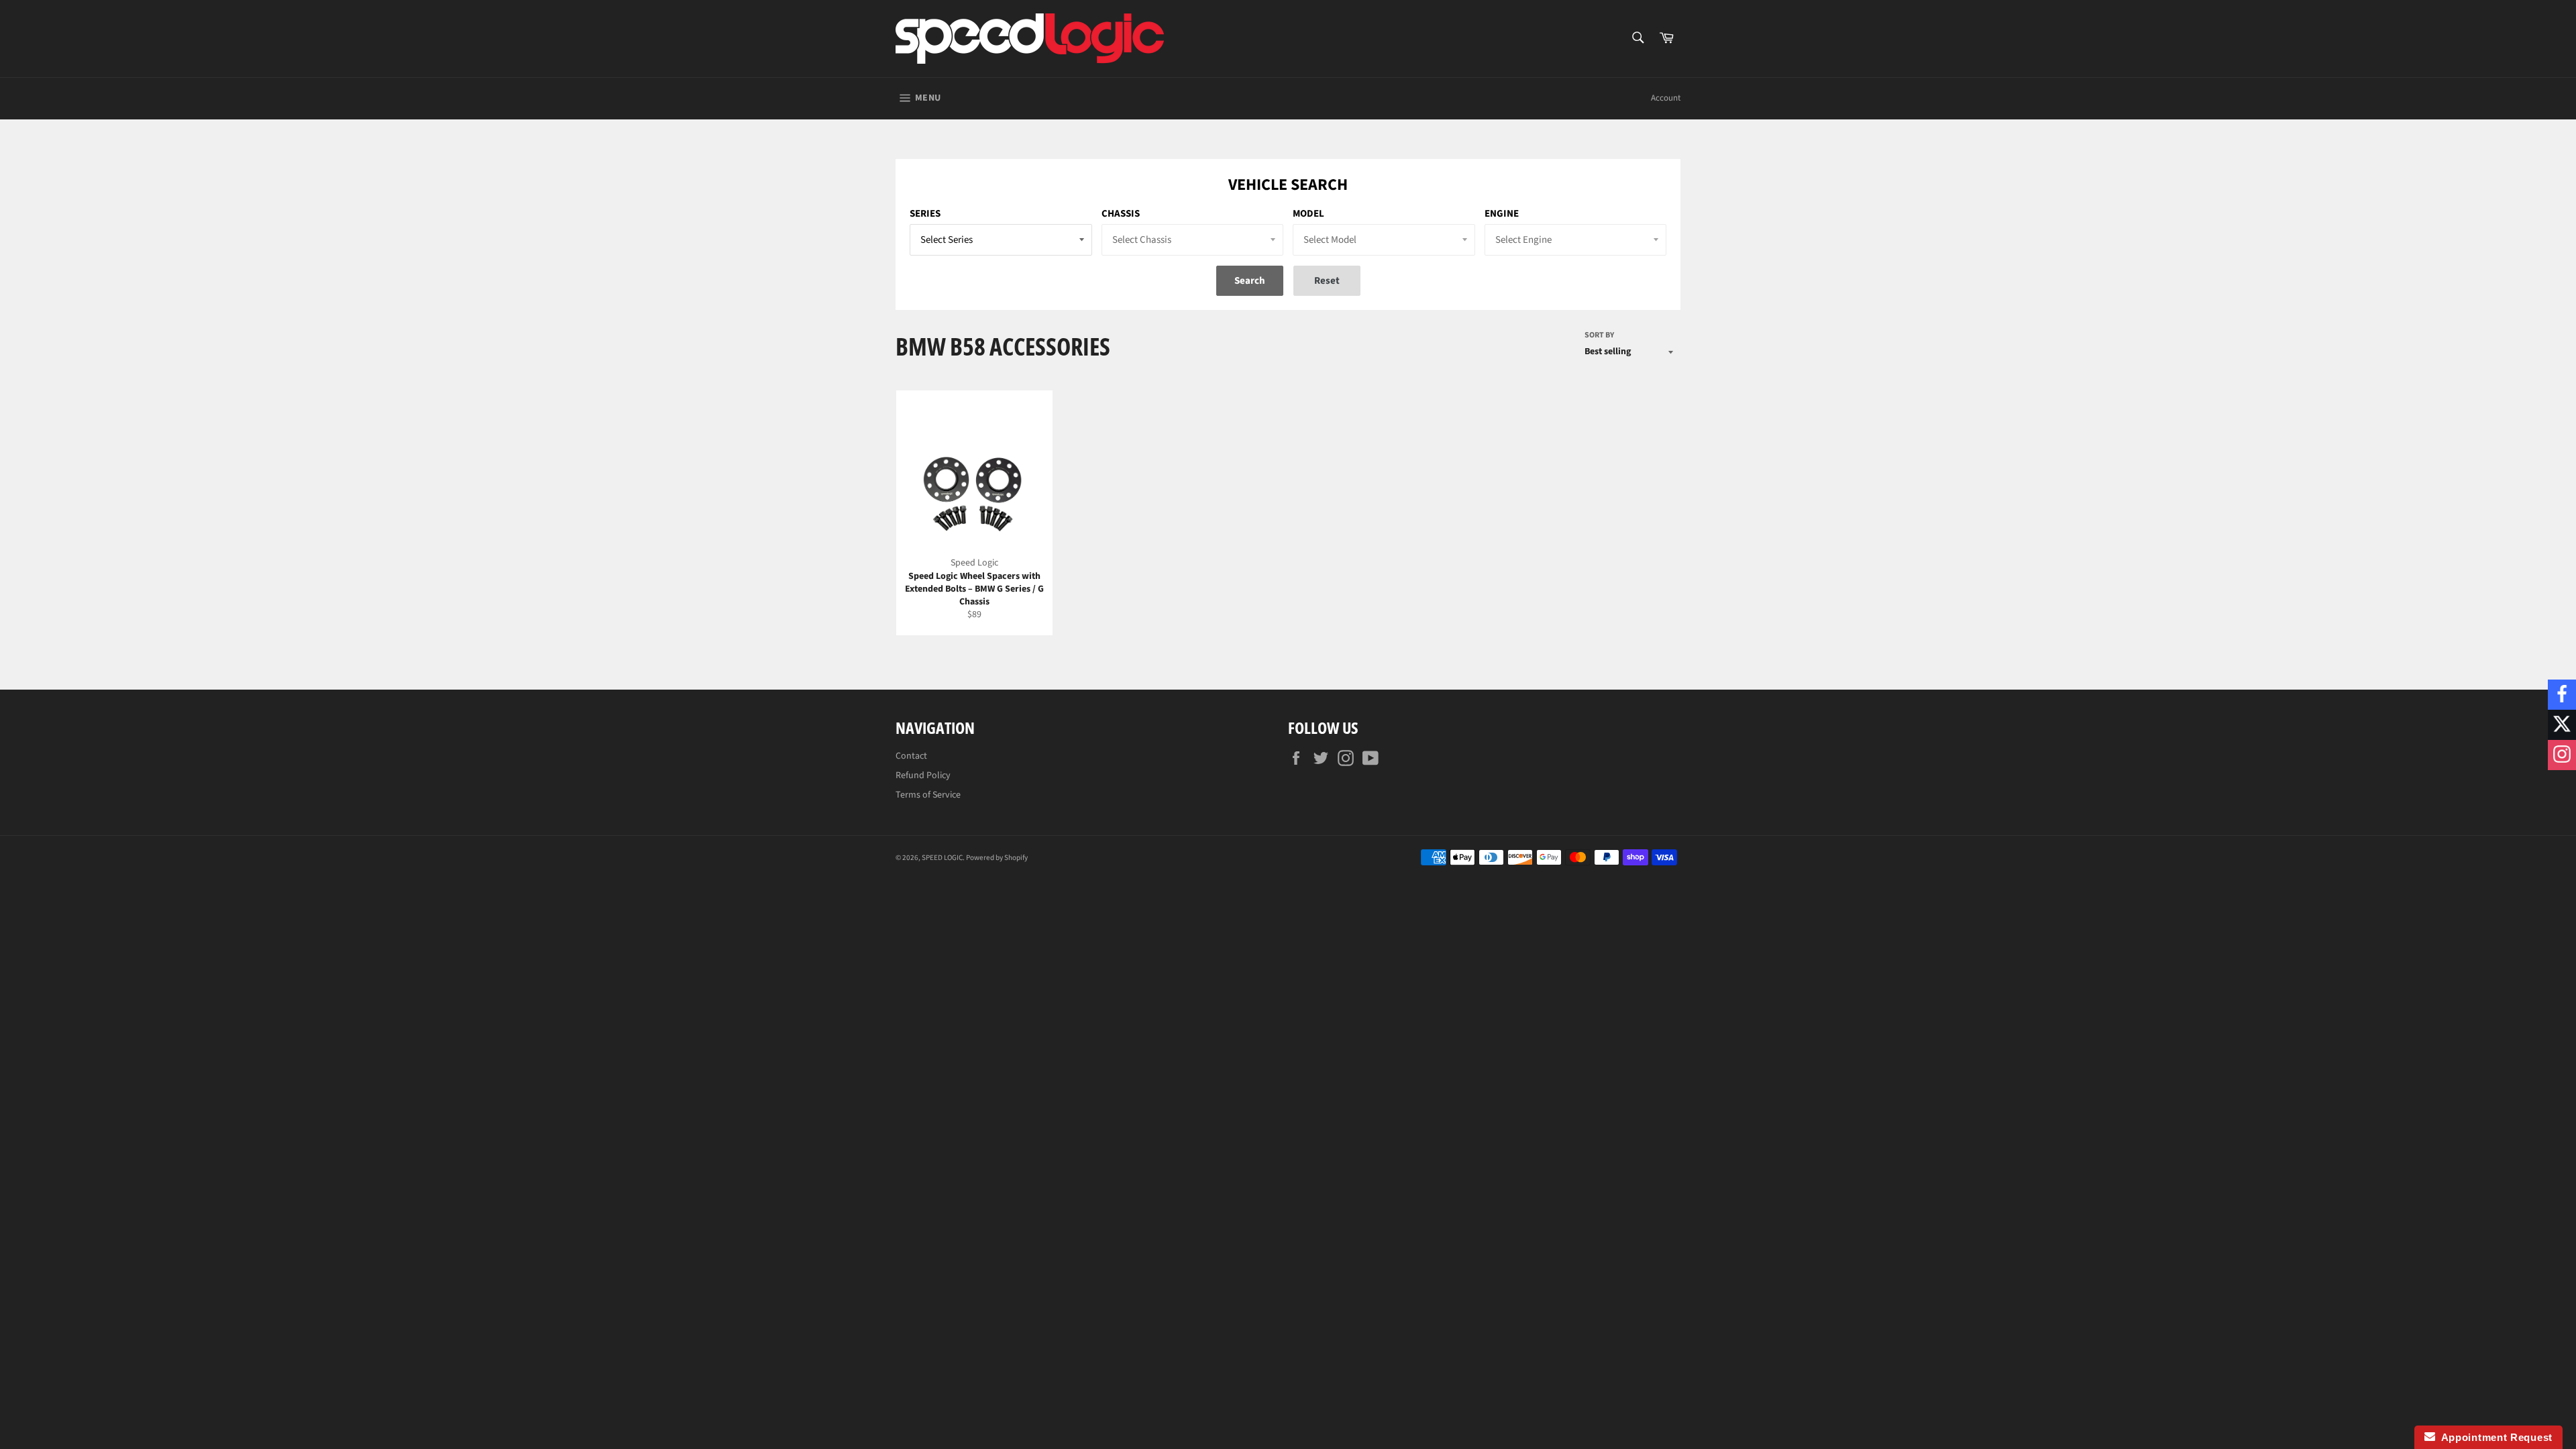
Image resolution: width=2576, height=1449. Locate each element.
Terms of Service (928, 795)
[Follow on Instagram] (2562, 755)
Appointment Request (2494, 1437)
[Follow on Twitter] (2562, 725)
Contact (911, 756)
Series (925, 214)
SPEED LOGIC (942, 858)
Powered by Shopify (997, 858)
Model (1308, 214)
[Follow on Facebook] (2562, 695)
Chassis (1121, 214)
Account (1666, 98)
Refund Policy (923, 775)
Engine (1502, 214)
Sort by (1599, 335)
